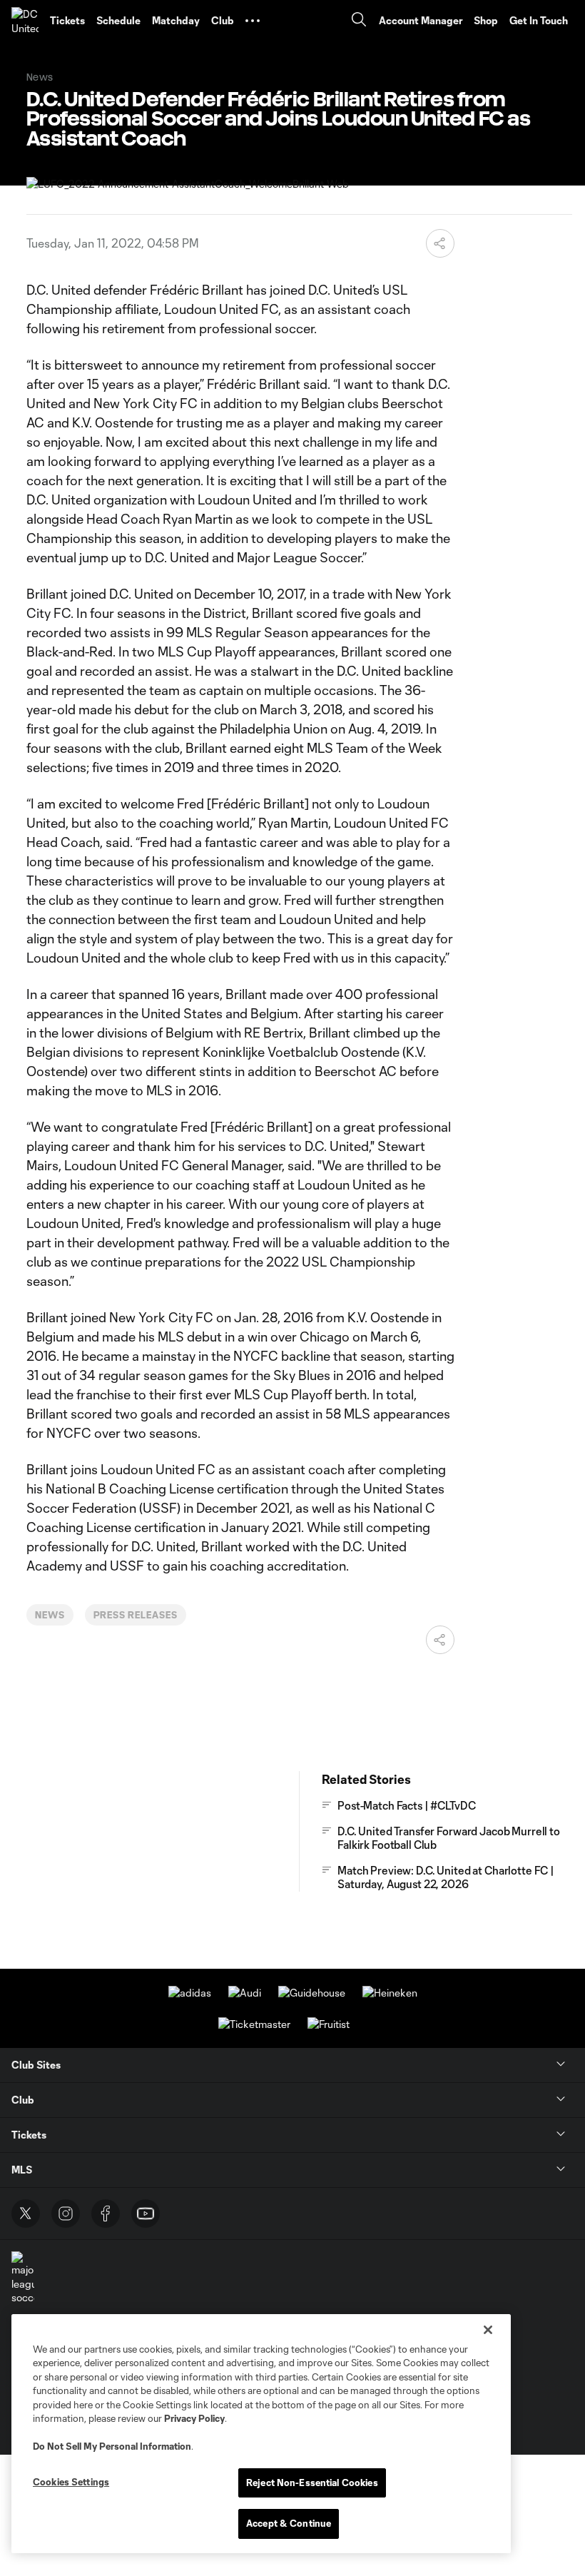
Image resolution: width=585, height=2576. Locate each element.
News (50, 1615)
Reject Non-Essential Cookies (312, 2483)
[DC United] (25, 21)
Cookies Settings (71, 2482)
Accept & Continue (289, 2523)
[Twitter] (26, 2214)
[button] (253, 21)
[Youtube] (146, 2214)
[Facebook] (106, 2214)
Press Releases (136, 1615)
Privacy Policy (194, 2418)
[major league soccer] (23, 2278)
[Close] (488, 2330)
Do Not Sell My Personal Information (112, 2446)
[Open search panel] (359, 21)
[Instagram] (66, 2214)
